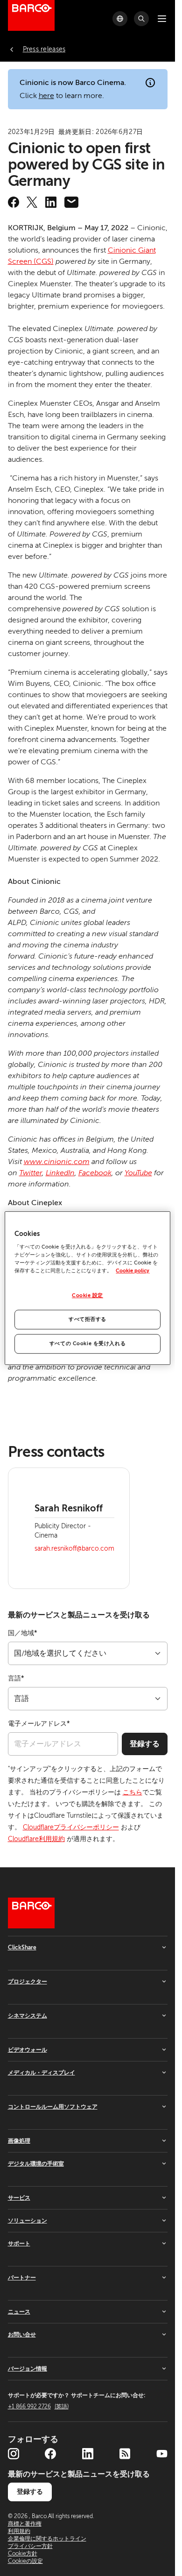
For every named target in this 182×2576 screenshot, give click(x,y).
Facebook (95, 1173)
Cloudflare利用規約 (36, 1839)
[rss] (125, 2454)
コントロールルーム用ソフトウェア (53, 2107)
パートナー (22, 2278)
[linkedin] (51, 202)
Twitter (31, 1173)
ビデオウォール (28, 2050)
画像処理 (19, 2141)
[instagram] (14, 2454)
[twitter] (32, 202)
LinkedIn (60, 1173)
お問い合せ (22, 2335)
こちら (133, 1792)
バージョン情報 (28, 2369)
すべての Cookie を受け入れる (87, 1344)
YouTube (138, 1173)
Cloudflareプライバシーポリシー (71, 1827)
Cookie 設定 (87, 1296)
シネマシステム (28, 2016)
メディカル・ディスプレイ (42, 2073)
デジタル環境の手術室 (36, 2164)
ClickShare (22, 1948)
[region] (87, 1288)
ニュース (19, 2312)
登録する (145, 1744)
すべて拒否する (87, 1319)
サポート (19, 2244)
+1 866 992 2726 (38, 2407)
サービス (19, 2198)
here (46, 96)
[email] (71, 202)
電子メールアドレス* (39, 1724)
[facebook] (14, 202)
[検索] (141, 19)
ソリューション (28, 2221)
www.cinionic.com (57, 1162)
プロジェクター (28, 1982)
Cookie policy (133, 1271)
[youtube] (162, 2454)
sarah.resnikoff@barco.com (74, 1549)
